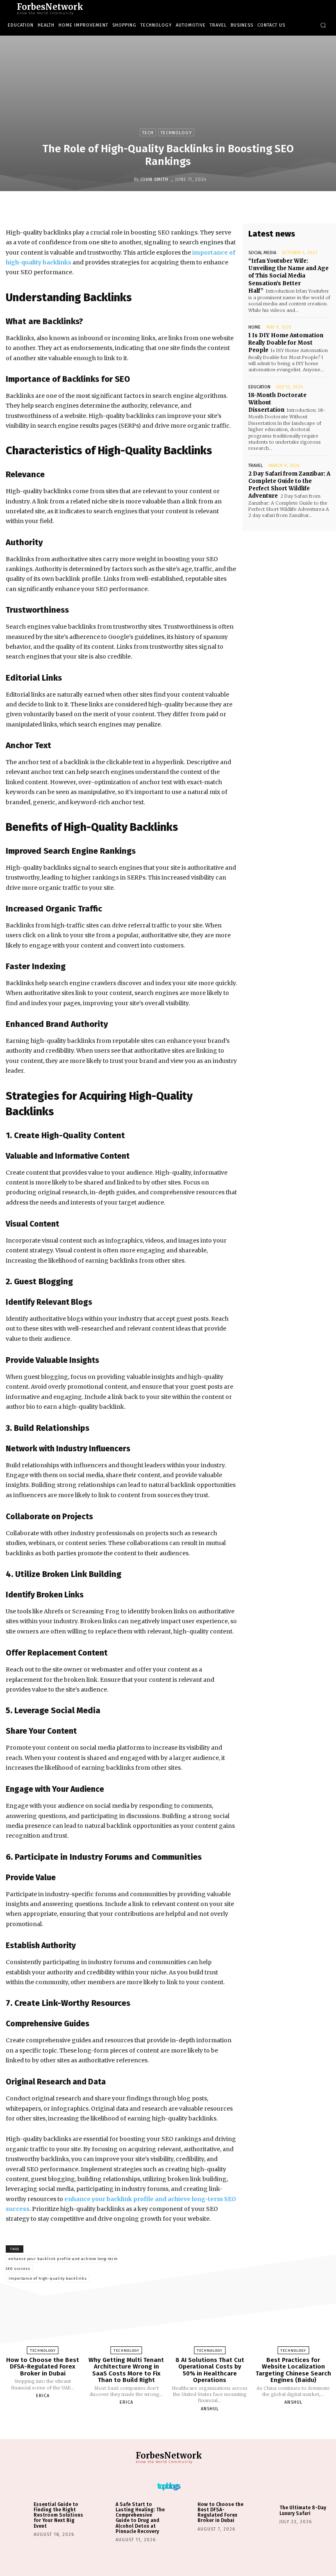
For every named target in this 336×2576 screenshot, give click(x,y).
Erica (43, 2396)
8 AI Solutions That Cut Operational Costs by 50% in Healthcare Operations (210, 2370)
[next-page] (175, 2428)
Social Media (262, 253)
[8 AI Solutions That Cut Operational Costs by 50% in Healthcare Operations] (210, 2323)
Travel (255, 466)
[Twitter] (174, 208)
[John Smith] (127, 179)
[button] (323, 25)
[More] (231, 208)
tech (148, 133)
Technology (176, 133)
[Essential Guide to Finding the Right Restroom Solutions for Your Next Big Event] (19, 2514)
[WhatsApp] (212, 208)
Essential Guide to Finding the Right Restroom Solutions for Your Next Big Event (58, 2515)
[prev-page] (158, 2428)
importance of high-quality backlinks (48, 2278)
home (254, 327)
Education (259, 387)
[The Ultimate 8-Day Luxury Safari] (265, 2514)
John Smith (154, 179)
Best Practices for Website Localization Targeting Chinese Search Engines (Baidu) (293, 2370)
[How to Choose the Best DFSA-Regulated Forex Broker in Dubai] (43, 2323)
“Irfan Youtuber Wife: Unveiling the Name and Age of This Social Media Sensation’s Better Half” (288, 276)
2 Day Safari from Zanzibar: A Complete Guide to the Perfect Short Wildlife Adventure (289, 485)
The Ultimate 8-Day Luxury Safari (303, 2510)
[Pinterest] (193, 208)
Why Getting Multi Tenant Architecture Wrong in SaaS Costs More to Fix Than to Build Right (126, 2370)
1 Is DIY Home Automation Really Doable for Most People (286, 343)
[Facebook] (155, 208)
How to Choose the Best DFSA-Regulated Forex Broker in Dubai (43, 2367)
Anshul (210, 2409)
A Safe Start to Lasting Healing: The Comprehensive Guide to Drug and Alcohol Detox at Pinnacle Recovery (140, 2518)
